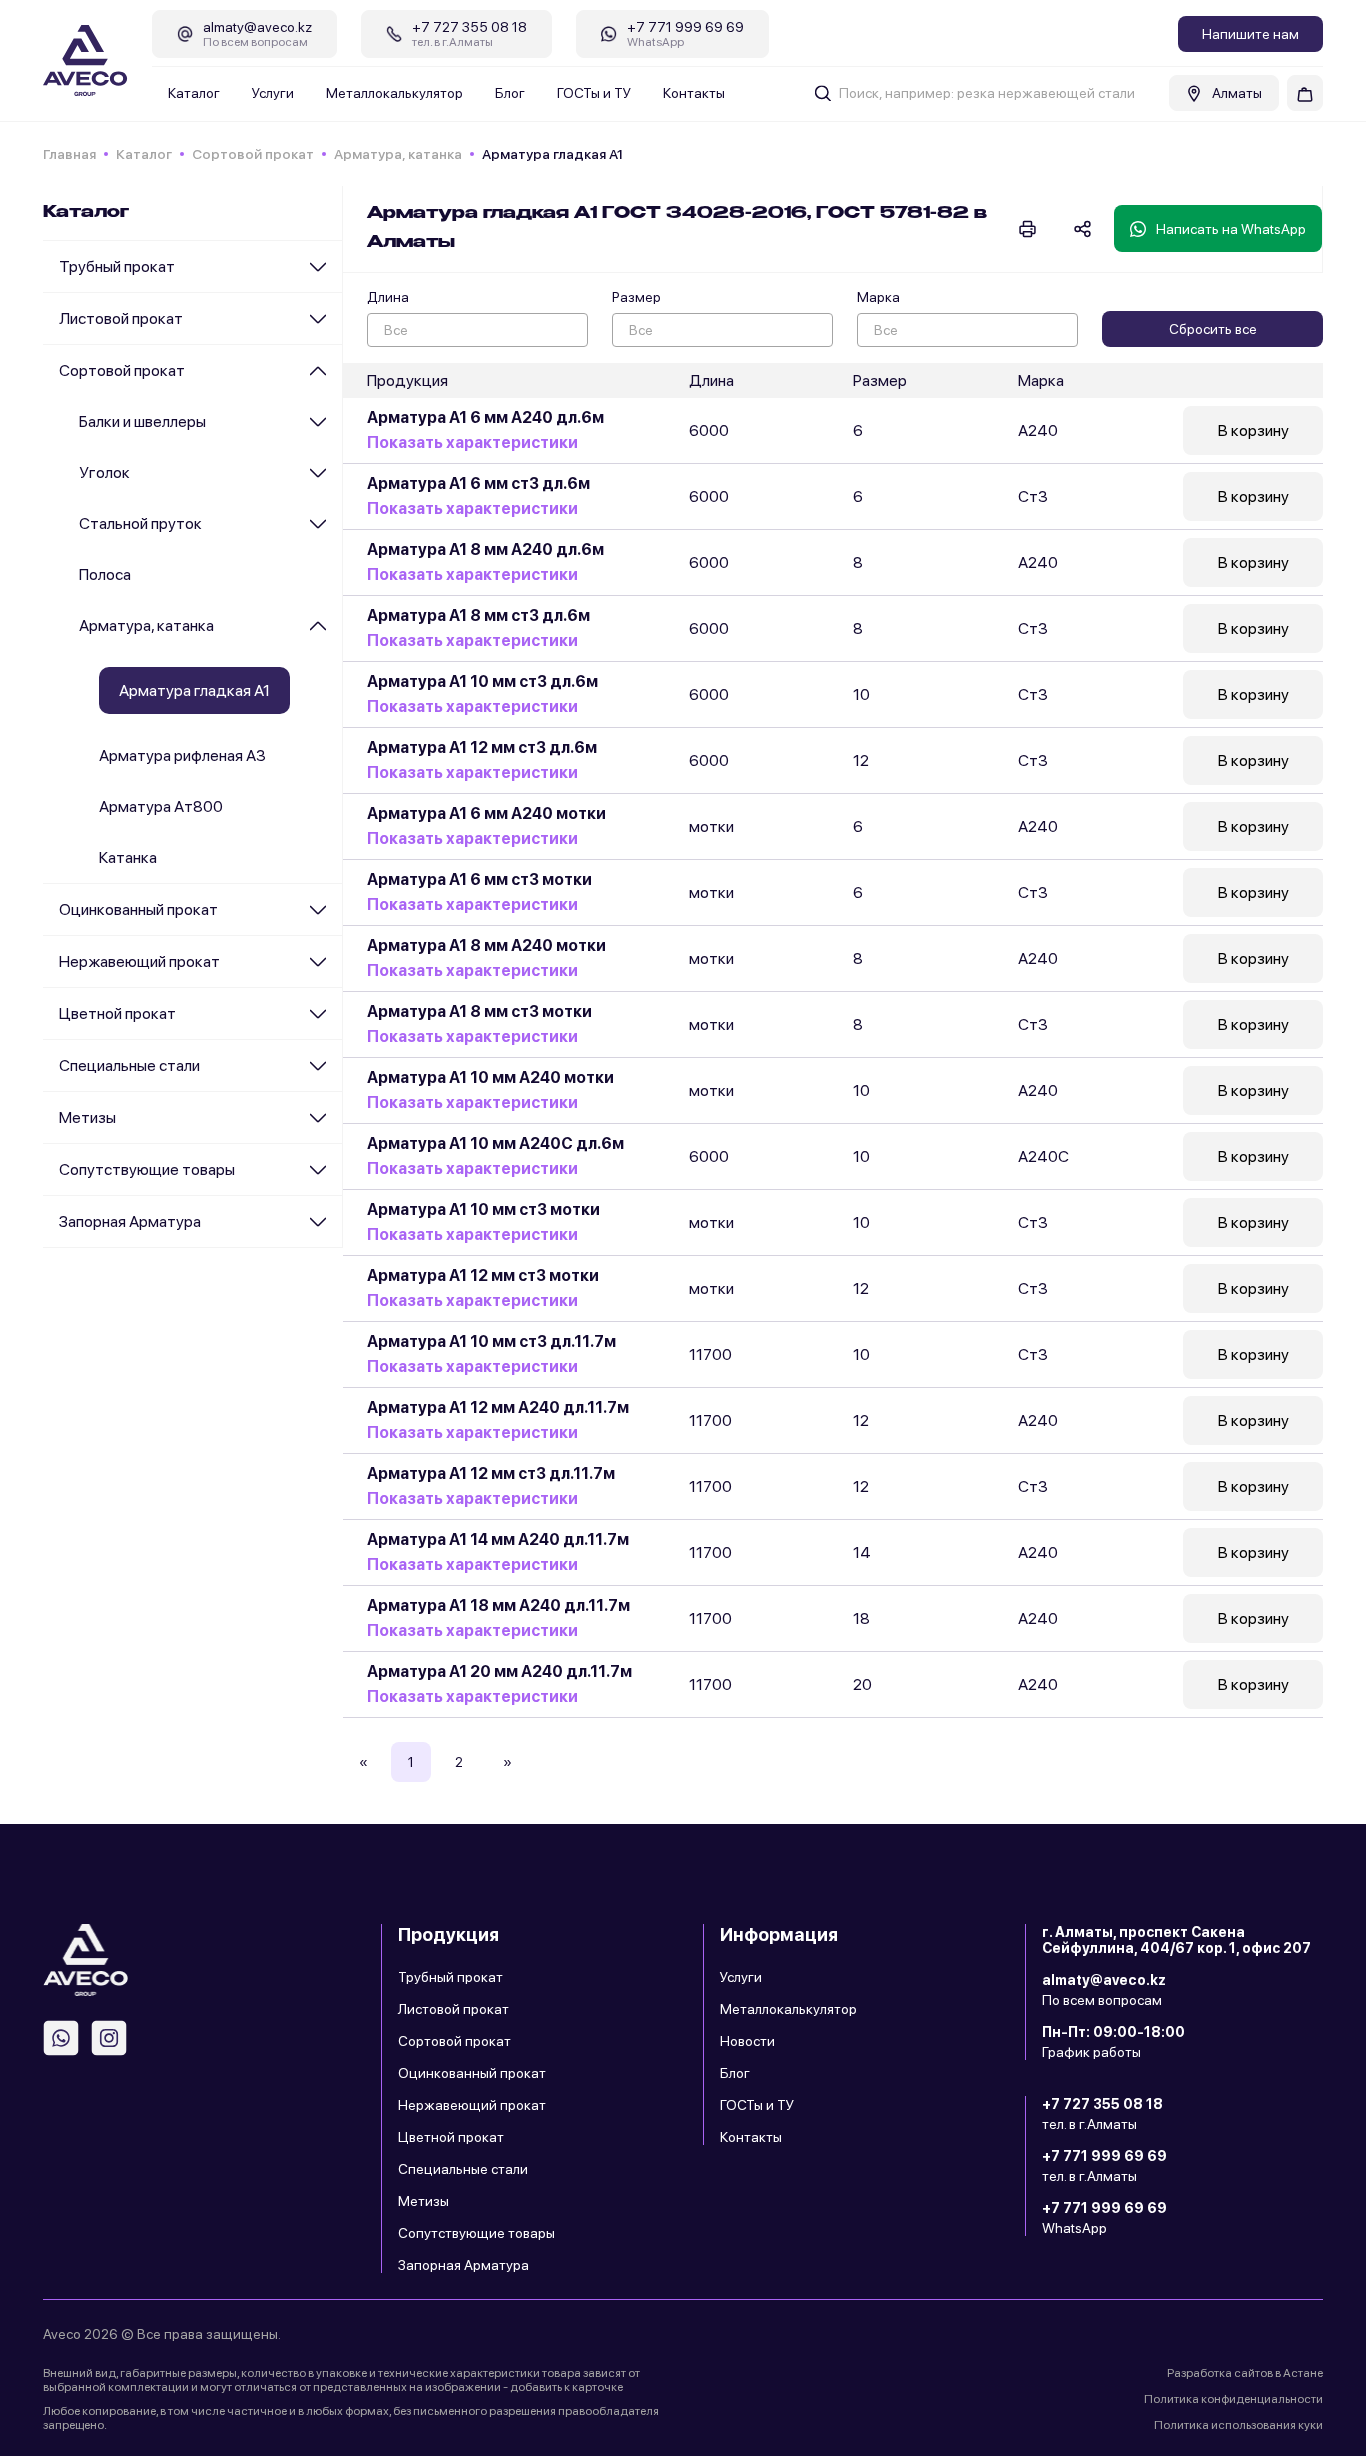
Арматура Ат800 (161, 806)
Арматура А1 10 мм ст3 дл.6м (482, 681)
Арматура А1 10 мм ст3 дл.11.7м (491, 1341)
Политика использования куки (1238, 2425)
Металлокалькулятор (394, 93)
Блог (510, 93)
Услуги (273, 93)
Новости (747, 2041)
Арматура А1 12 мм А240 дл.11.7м (498, 1407)
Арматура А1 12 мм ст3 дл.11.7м (491, 1473)
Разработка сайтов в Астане (1245, 2373)
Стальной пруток (140, 523)
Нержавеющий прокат (139, 961)
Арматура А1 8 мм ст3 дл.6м (478, 615)
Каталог (194, 93)
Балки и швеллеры (142, 421)
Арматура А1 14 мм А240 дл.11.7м (498, 1539)
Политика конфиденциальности (1233, 2399)
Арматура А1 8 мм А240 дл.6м (485, 549)
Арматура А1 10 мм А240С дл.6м (495, 1143)
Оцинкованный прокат (138, 909)
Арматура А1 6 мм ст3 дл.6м (478, 483)
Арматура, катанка (398, 154)
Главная (69, 154)
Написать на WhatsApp (1231, 229)
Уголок (104, 472)
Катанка (128, 857)
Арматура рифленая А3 (182, 755)
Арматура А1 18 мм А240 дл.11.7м (498, 1605)
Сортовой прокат (253, 154)
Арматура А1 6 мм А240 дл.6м (485, 417)
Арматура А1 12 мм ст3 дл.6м (482, 747)
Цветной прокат (117, 1013)
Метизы (87, 1117)
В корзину (1253, 430)
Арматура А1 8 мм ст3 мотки (479, 1011)
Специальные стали (129, 1065)
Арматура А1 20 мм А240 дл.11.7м (499, 1671)
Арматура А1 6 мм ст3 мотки (479, 879)
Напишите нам (1250, 34)
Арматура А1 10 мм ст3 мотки (483, 1209)
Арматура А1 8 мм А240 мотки (486, 945)
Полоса (105, 574)
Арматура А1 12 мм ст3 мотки (483, 1275)
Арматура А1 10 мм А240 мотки (490, 1077)
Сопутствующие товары (147, 1169)
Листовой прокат (121, 318)
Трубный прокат (117, 266)
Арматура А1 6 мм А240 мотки (486, 813)
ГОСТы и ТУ (594, 93)
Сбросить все (1213, 329)
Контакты (694, 93)
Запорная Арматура (130, 1221)
